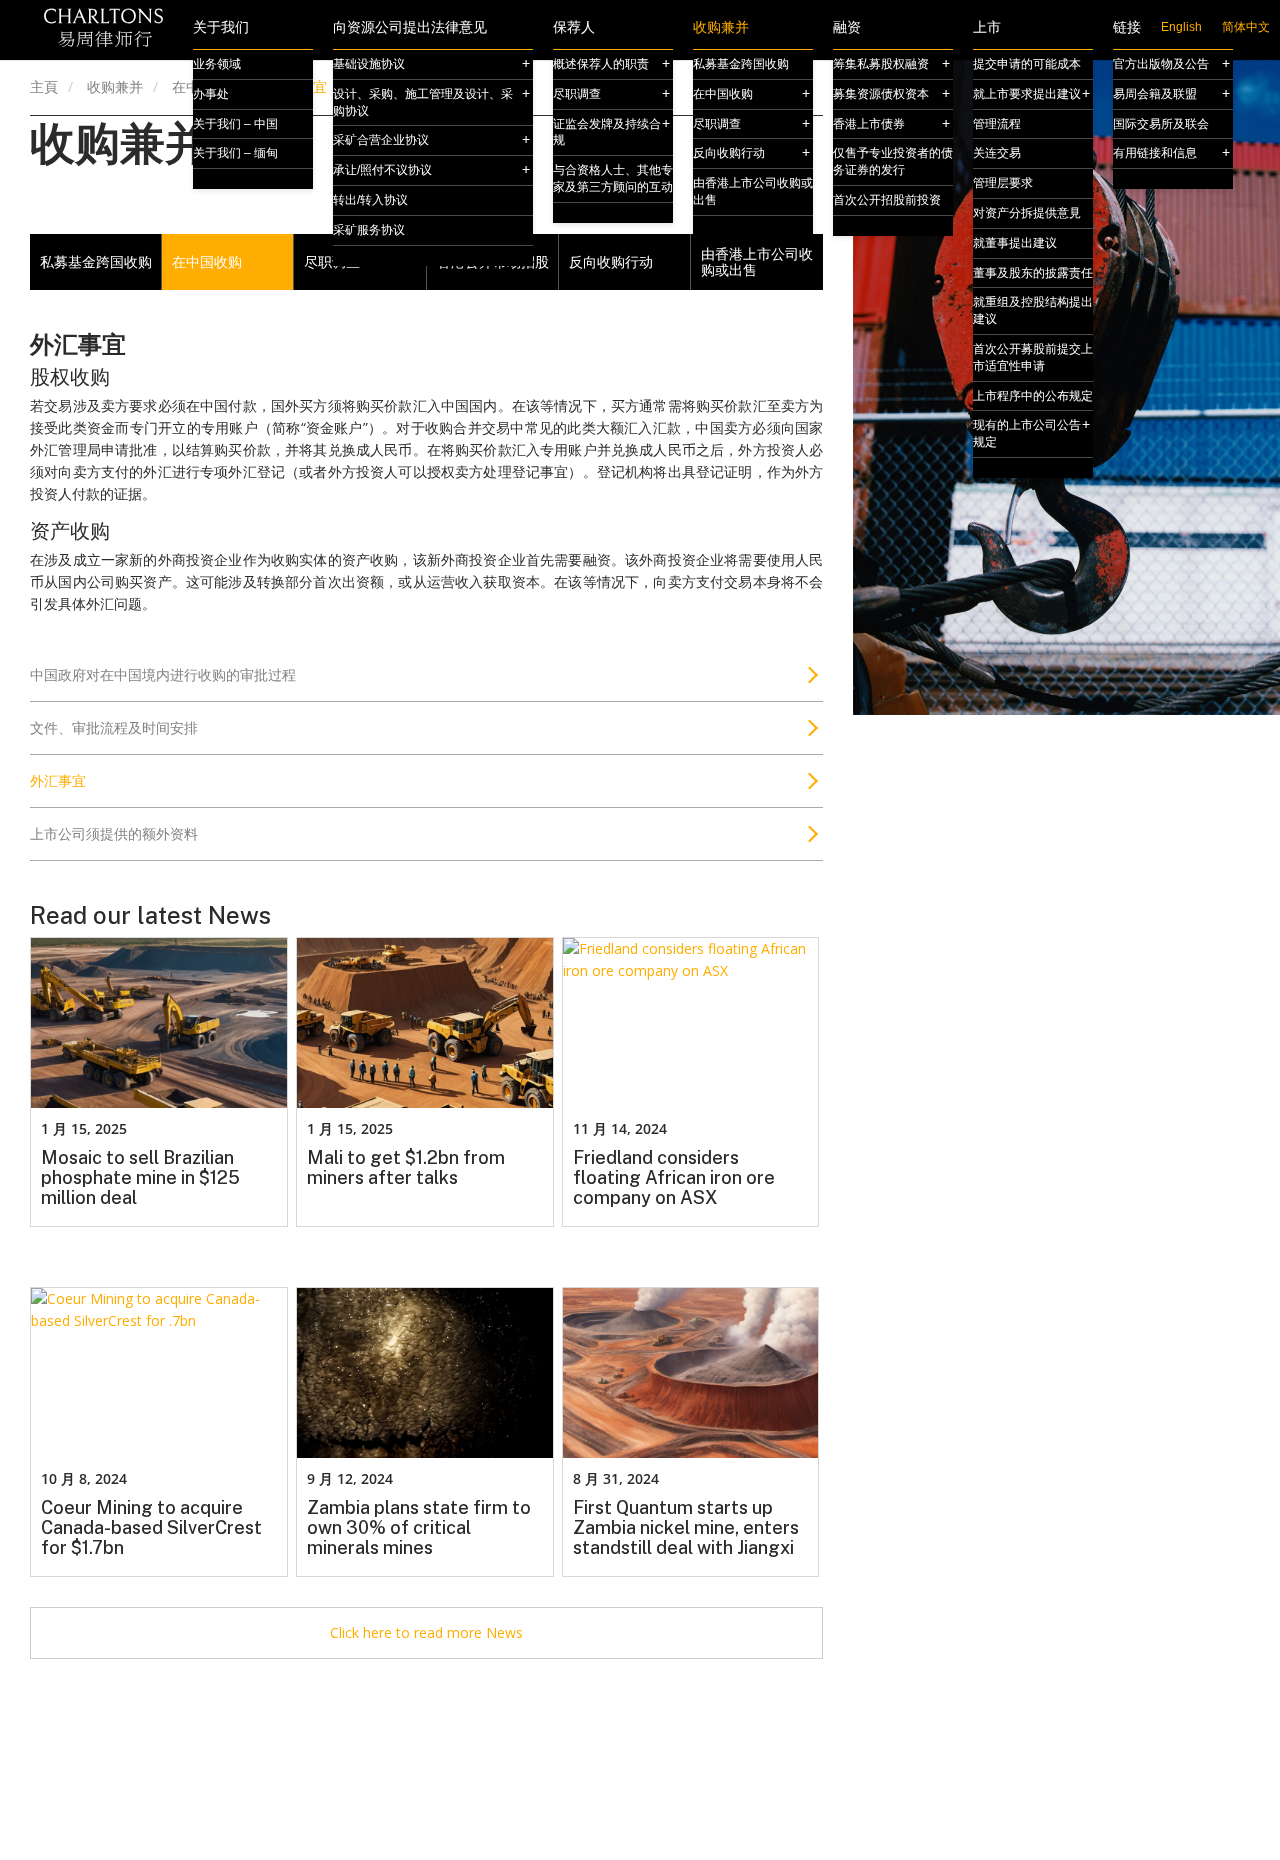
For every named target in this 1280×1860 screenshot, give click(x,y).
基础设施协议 (369, 64)
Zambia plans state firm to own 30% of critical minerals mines (419, 1528)
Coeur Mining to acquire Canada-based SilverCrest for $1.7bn (151, 1528)
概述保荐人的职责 (601, 64)
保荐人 (574, 27)
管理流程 (997, 124)
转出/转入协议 (370, 200)
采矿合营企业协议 (381, 140)
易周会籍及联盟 (1155, 94)
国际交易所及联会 (1161, 124)
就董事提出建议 (1015, 243)
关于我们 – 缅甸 (235, 153)
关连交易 (997, 153)
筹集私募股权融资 (881, 64)
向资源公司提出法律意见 (410, 27)
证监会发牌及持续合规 (607, 132)
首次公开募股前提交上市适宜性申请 (1033, 357)
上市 (987, 27)
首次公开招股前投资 (887, 200)
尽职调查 (577, 94)
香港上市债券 (869, 124)
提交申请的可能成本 (1027, 64)
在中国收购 (723, 94)
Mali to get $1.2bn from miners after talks (406, 1168)
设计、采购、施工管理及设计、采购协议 (423, 102)
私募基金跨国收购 (741, 64)
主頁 (44, 86)
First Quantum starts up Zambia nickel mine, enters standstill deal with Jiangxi (686, 1528)
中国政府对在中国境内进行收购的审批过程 (163, 674)
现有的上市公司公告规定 (1027, 433)
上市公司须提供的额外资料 (114, 833)
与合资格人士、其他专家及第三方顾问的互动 (613, 178)
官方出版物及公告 (1161, 64)
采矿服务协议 (369, 230)
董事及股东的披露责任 (1033, 273)
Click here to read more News (426, 1632)
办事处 (211, 94)
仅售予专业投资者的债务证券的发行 (893, 161)
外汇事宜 (58, 780)
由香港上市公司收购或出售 (753, 191)
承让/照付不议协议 (382, 170)
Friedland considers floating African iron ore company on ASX (674, 1178)
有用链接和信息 (1155, 153)
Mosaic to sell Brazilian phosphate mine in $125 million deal (140, 1178)
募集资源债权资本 (881, 94)
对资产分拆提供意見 (1027, 213)
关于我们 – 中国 (235, 124)
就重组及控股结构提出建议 (1033, 310)
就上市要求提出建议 (1027, 94)
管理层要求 (1003, 183)
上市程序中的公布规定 (1033, 396)
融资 (847, 27)
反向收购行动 (729, 153)
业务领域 (217, 64)
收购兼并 (721, 27)
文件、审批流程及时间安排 (114, 727)
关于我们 (221, 27)
